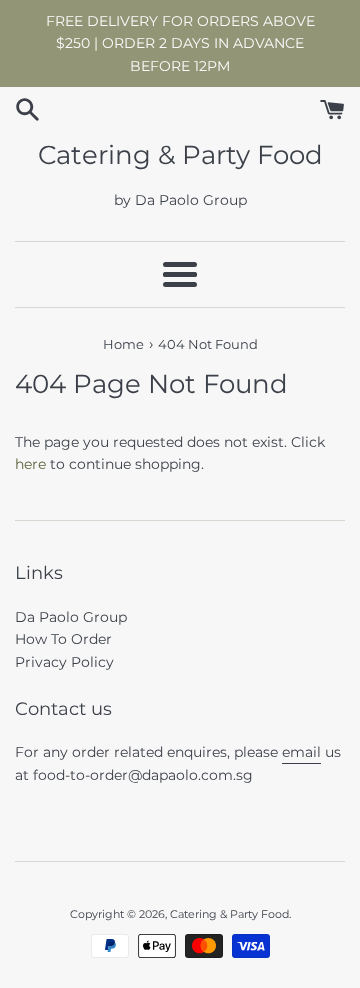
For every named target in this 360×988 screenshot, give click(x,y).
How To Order (63, 639)
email (301, 752)
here (30, 464)
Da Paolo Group (71, 617)
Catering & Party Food (180, 155)
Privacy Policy (64, 662)
